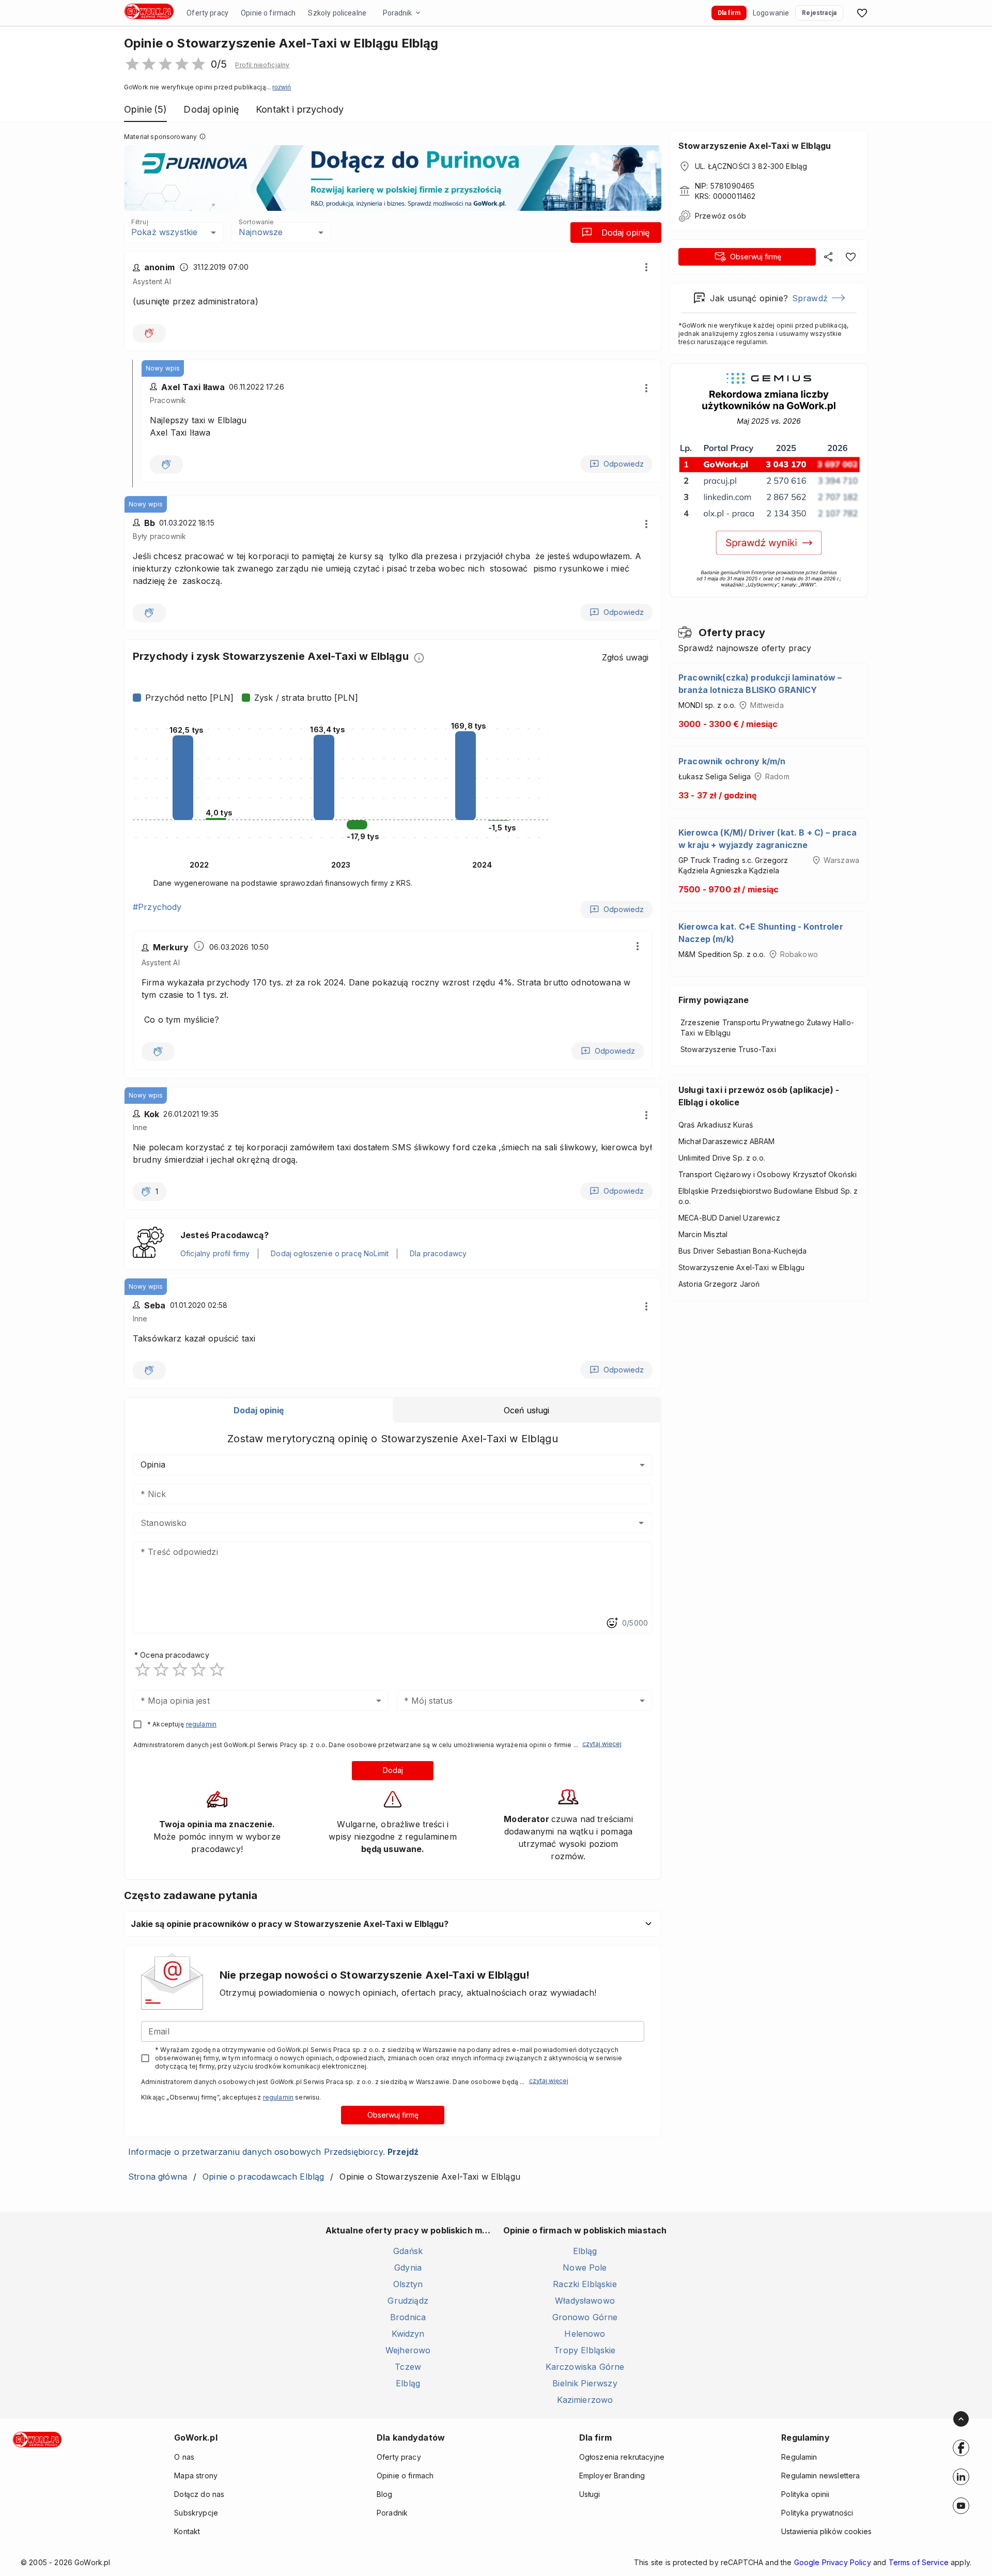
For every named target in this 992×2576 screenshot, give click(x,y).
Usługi (590, 2494)
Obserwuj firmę (393, 2115)
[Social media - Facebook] (961, 2448)
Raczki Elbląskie (585, 2284)
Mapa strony (196, 2475)
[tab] (259, 1410)
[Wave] (149, 333)
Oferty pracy (207, 13)
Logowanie (771, 13)
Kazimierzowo (585, 2400)
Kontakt (187, 2531)
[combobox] (377, 1523)
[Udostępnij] (829, 257)
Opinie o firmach (268, 13)
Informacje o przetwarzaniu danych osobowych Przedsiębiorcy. (273, 2152)
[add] (961, 2448)
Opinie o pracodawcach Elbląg (263, 2177)
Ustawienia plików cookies (826, 2531)
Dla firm (729, 13)
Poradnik (397, 13)
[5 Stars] (217, 1670)
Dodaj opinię (625, 233)
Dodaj (393, 1770)
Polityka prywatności (817, 2513)
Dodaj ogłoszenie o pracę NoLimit (330, 1253)
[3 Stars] (180, 1670)
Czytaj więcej (602, 1744)
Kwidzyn (408, 2334)
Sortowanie (256, 222)
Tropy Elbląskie (585, 2350)
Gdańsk (408, 2251)
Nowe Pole (585, 2268)
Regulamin (799, 2457)
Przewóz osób (720, 216)
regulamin (201, 1724)
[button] (262, 65)
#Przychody (157, 907)
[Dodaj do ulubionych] (850, 257)
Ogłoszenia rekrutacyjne (622, 2457)
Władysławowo (585, 2301)
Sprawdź (810, 298)
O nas (184, 2457)
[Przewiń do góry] (961, 2419)
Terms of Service (919, 2562)
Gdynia (408, 2268)
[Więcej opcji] (646, 267)
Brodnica (408, 2317)
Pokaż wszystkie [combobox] (164, 232)
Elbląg (408, 2383)
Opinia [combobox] (153, 1464)
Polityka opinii (805, 2494)
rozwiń (282, 87)
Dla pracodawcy (438, 1253)
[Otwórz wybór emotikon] (612, 1623)
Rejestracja (819, 13)
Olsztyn (408, 2284)
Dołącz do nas (199, 2494)
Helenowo (585, 2334)
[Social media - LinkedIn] (961, 2477)
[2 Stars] (161, 1670)
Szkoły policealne (337, 13)
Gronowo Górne (585, 2317)
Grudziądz (408, 2301)
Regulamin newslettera (820, 2475)
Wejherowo (408, 2350)
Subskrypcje (196, 2513)
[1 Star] (143, 1670)
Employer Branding (612, 2475)
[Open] (641, 1523)
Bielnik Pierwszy (585, 2383)
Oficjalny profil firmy (215, 1253)
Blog (385, 2494)
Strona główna (158, 2177)
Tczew (408, 2367)
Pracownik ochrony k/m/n (732, 761)
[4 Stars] (198, 1670)
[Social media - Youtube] (961, 2506)
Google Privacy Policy (833, 2562)
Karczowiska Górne (585, 2367)
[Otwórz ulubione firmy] (862, 13)
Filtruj (139, 222)
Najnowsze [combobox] (261, 232)
